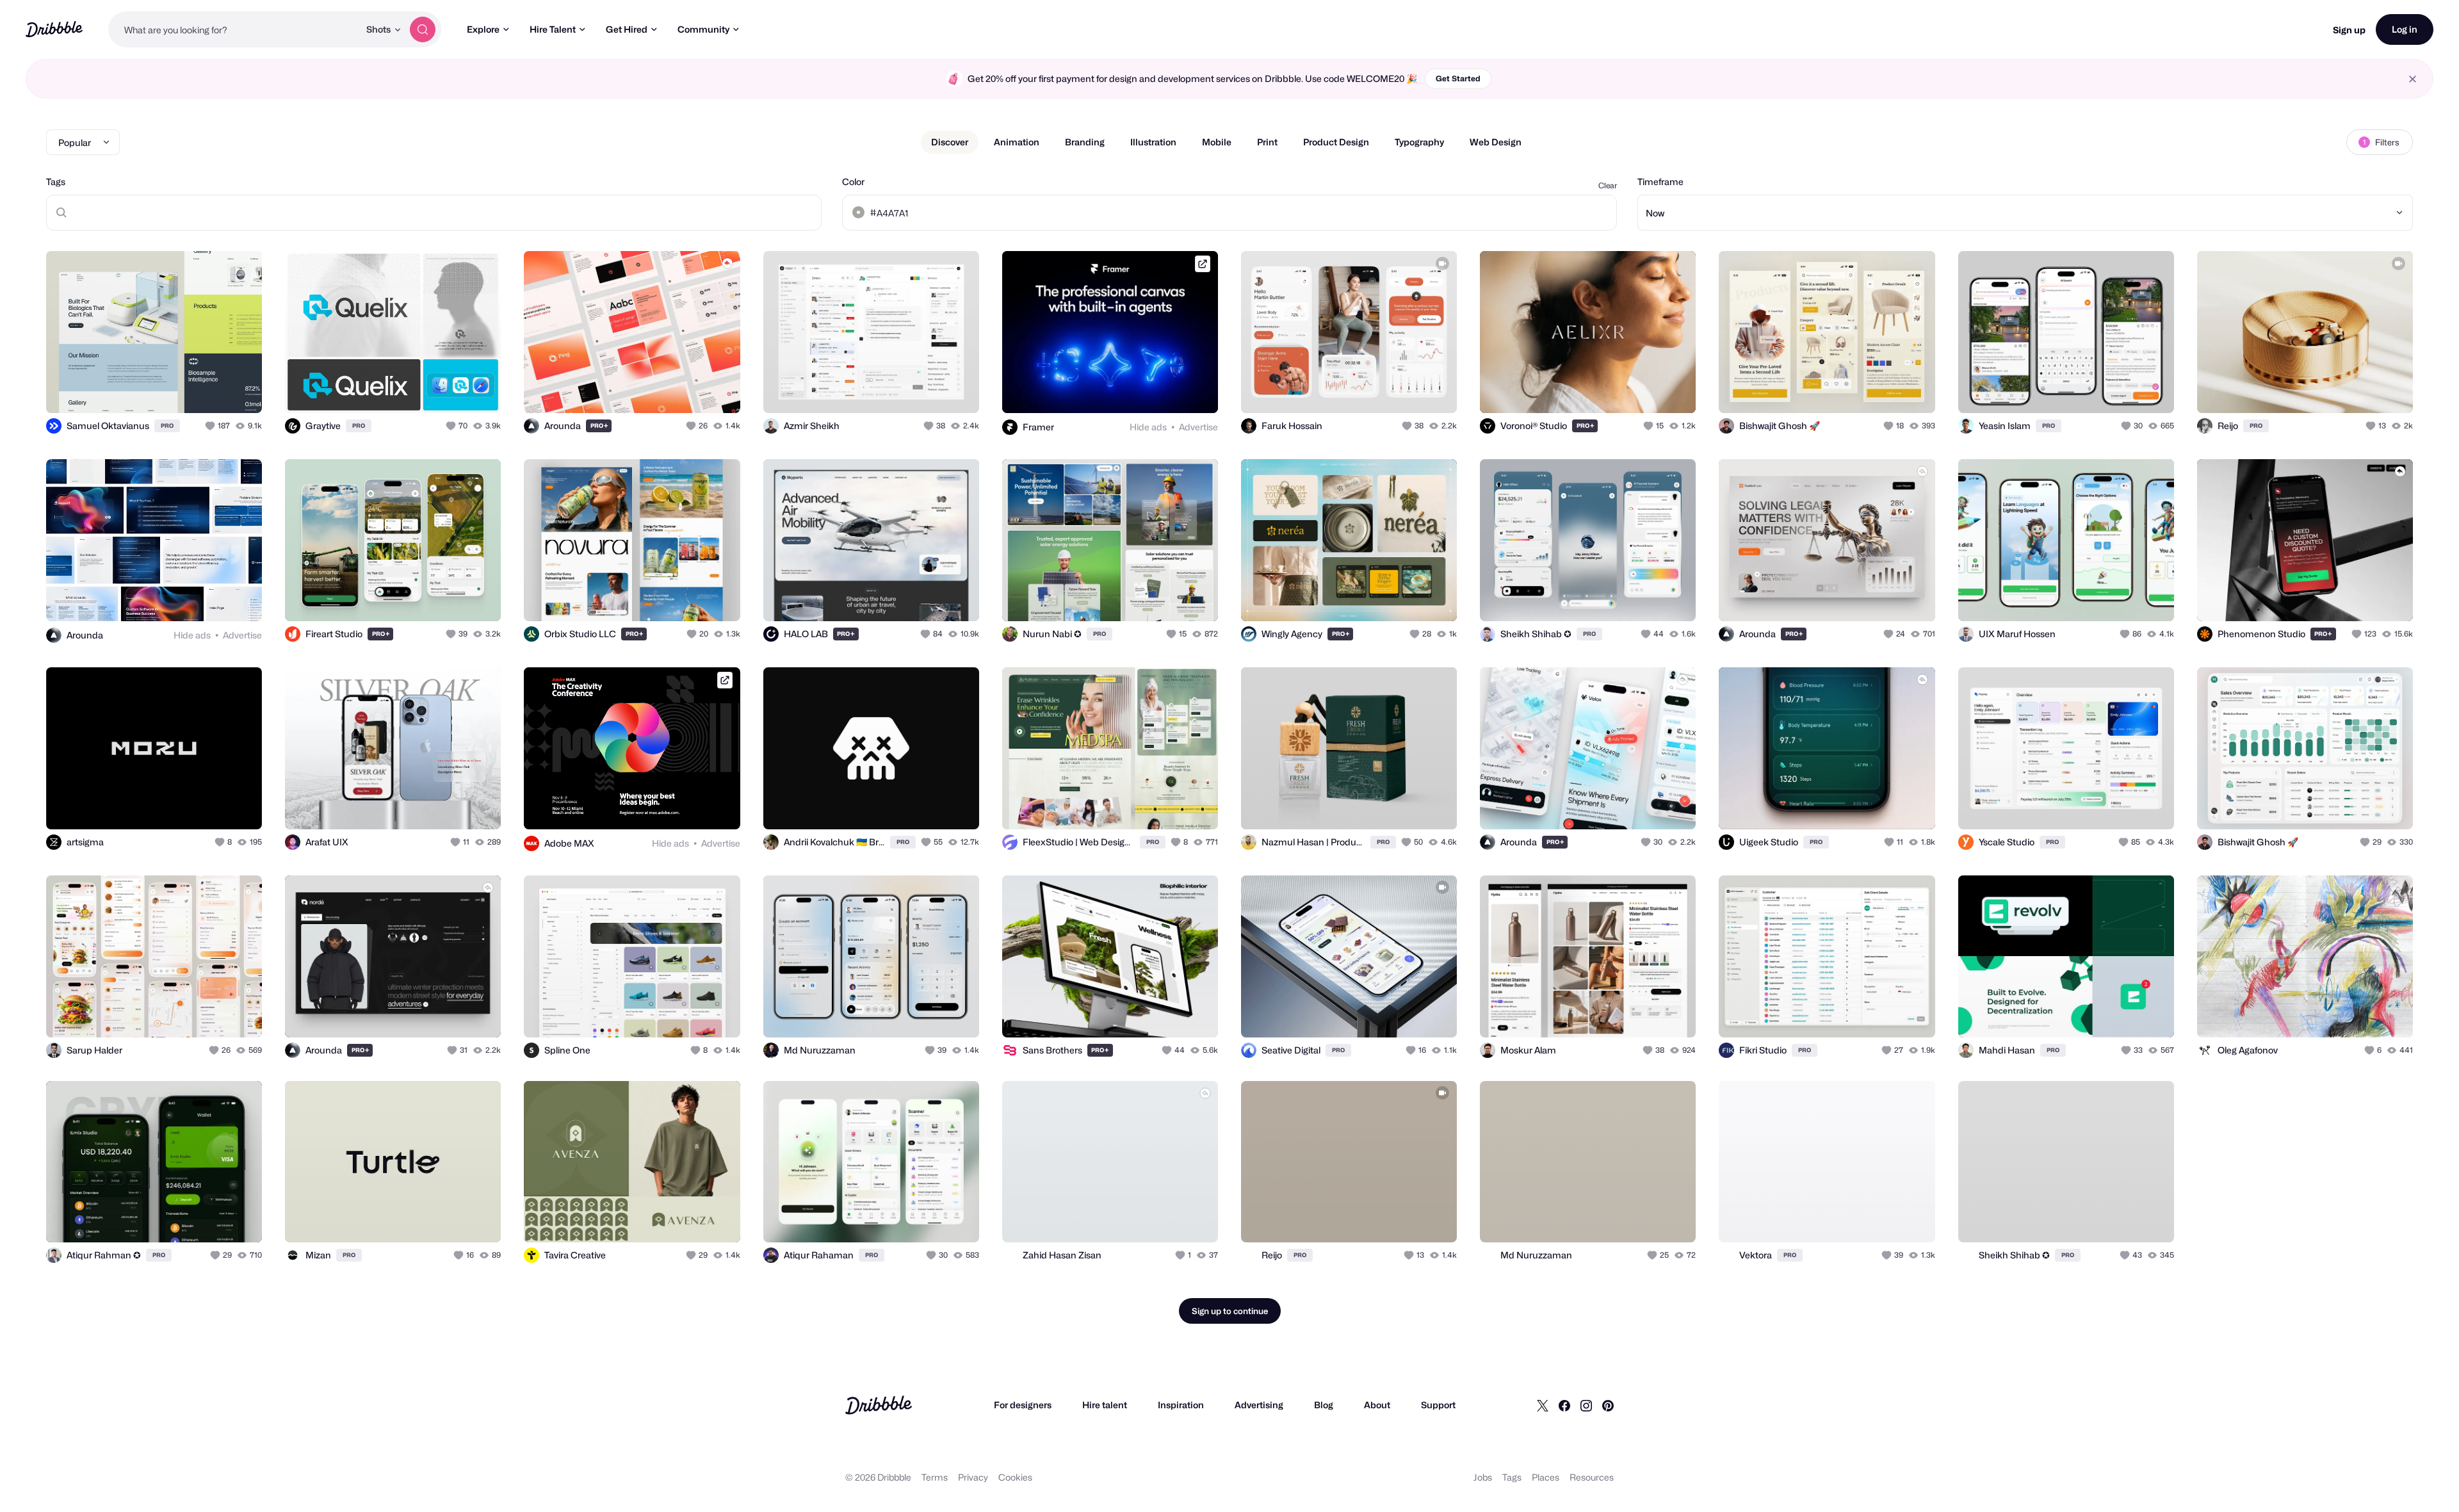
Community (703, 29)
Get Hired (627, 29)
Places (1546, 1477)
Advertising (1259, 1405)
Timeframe (1660, 182)
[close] (2413, 79)
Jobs (1483, 1477)
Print (1267, 142)
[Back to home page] (54, 29)
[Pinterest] (1608, 1405)
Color (853, 182)
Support (1438, 1405)
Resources (1592, 1477)
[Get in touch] (426, 389)
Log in (2405, 29)
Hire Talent (553, 29)
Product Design (1336, 142)
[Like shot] (238, 389)
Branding (1085, 142)
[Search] (423, 29)
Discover (950, 142)
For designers (1023, 1405)
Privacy (973, 1477)
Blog (1324, 1405)
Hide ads (1148, 427)
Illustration (1153, 142)
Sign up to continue (1230, 1311)
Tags (56, 182)
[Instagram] (1586, 1405)
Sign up (2349, 30)
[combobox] (234, 29)
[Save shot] (213, 389)
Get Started (1458, 78)
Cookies (1015, 1477)
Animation (1017, 142)
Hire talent (1105, 1405)
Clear (1608, 185)
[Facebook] (1564, 1405)
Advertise (1198, 427)
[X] (1543, 1405)
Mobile (1217, 142)
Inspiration (1181, 1405)
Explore (483, 29)
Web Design (1496, 142)
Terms (935, 1477)
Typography (1419, 142)
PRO (167, 426)
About (1377, 1405)
